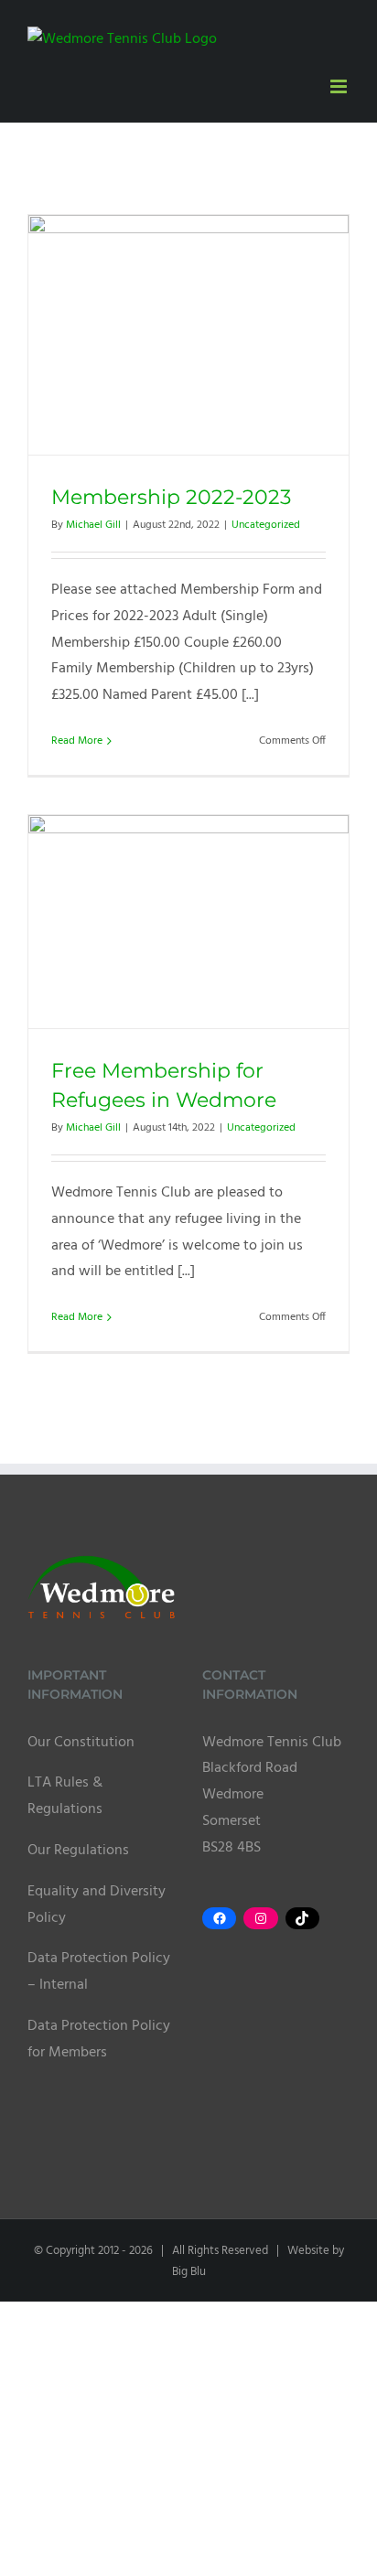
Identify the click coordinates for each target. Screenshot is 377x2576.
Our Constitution (81, 1743)
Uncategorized (266, 525)
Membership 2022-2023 (171, 497)
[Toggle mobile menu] (340, 86)
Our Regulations (78, 1851)
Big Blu (189, 2272)
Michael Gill (93, 525)
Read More (77, 741)
